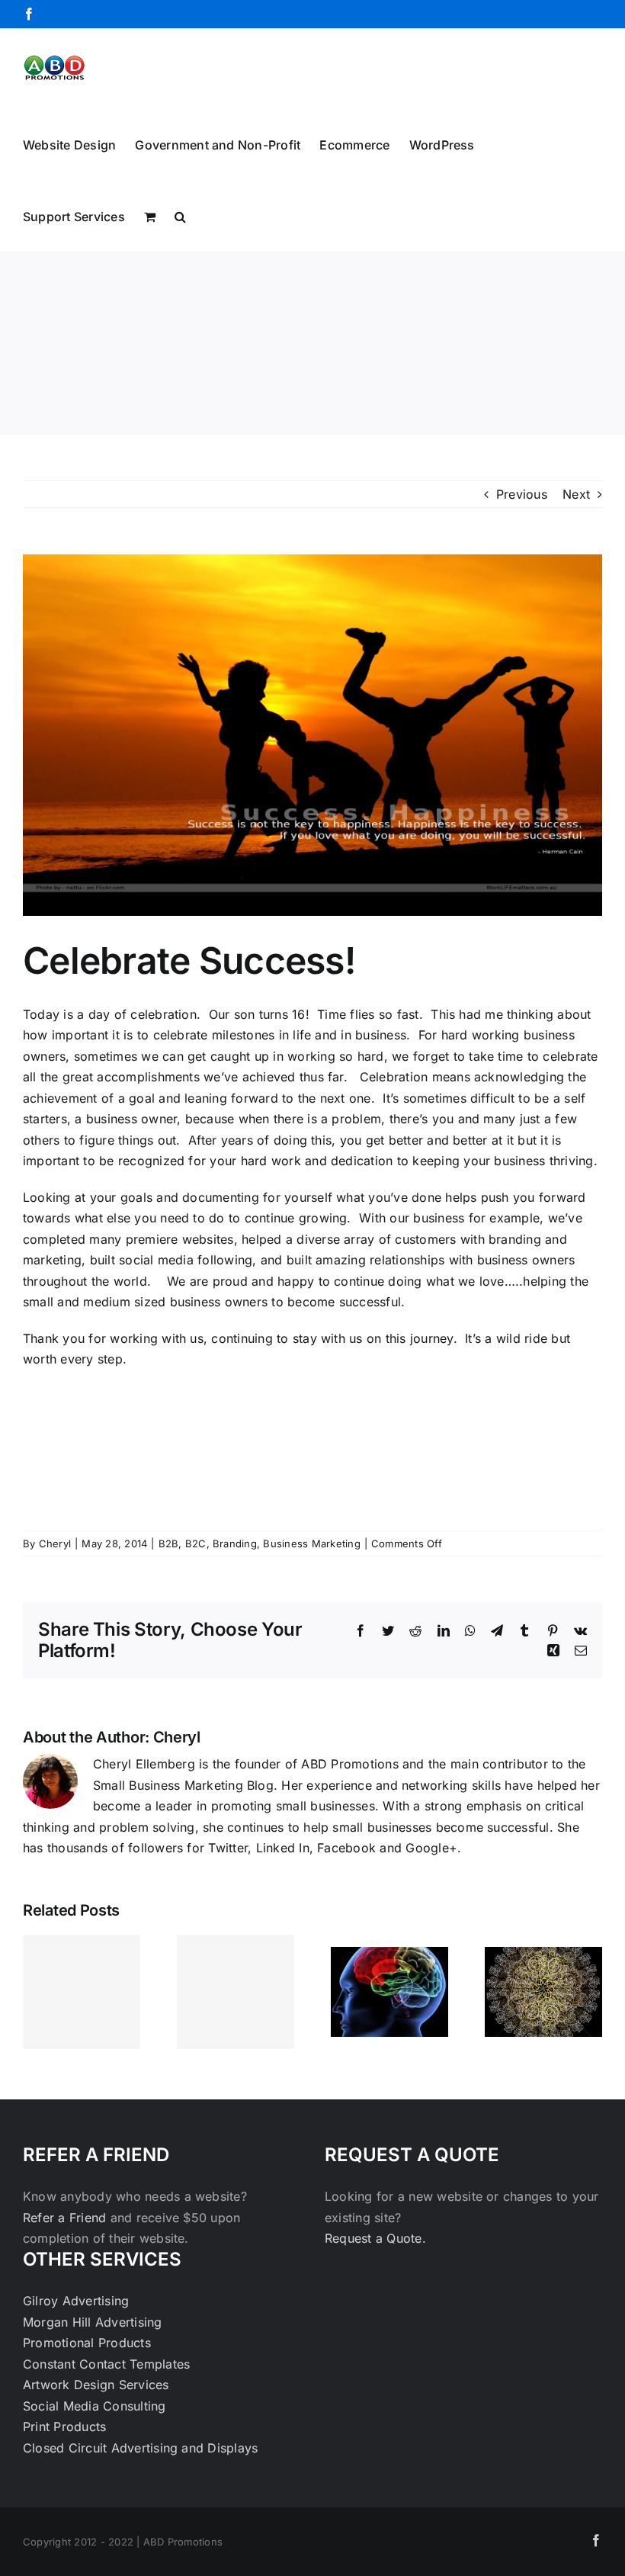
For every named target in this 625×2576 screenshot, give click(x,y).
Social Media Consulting (95, 2406)
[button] (180, 215)
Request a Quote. (375, 2238)
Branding (235, 1543)
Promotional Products (87, 2343)
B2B (169, 1543)
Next (576, 494)
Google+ (431, 1848)
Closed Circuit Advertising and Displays (140, 2448)
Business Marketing (311, 1543)
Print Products (64, 2427)
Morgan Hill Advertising (93, 2322)
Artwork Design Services (96, 2385)
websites (208, 1239)
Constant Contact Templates (106, 2364)
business (519, 1161)
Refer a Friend (67, 2218)
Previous (522, 494)
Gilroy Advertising (76, 2301)
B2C (196, 1543)
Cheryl (55, 1543)
